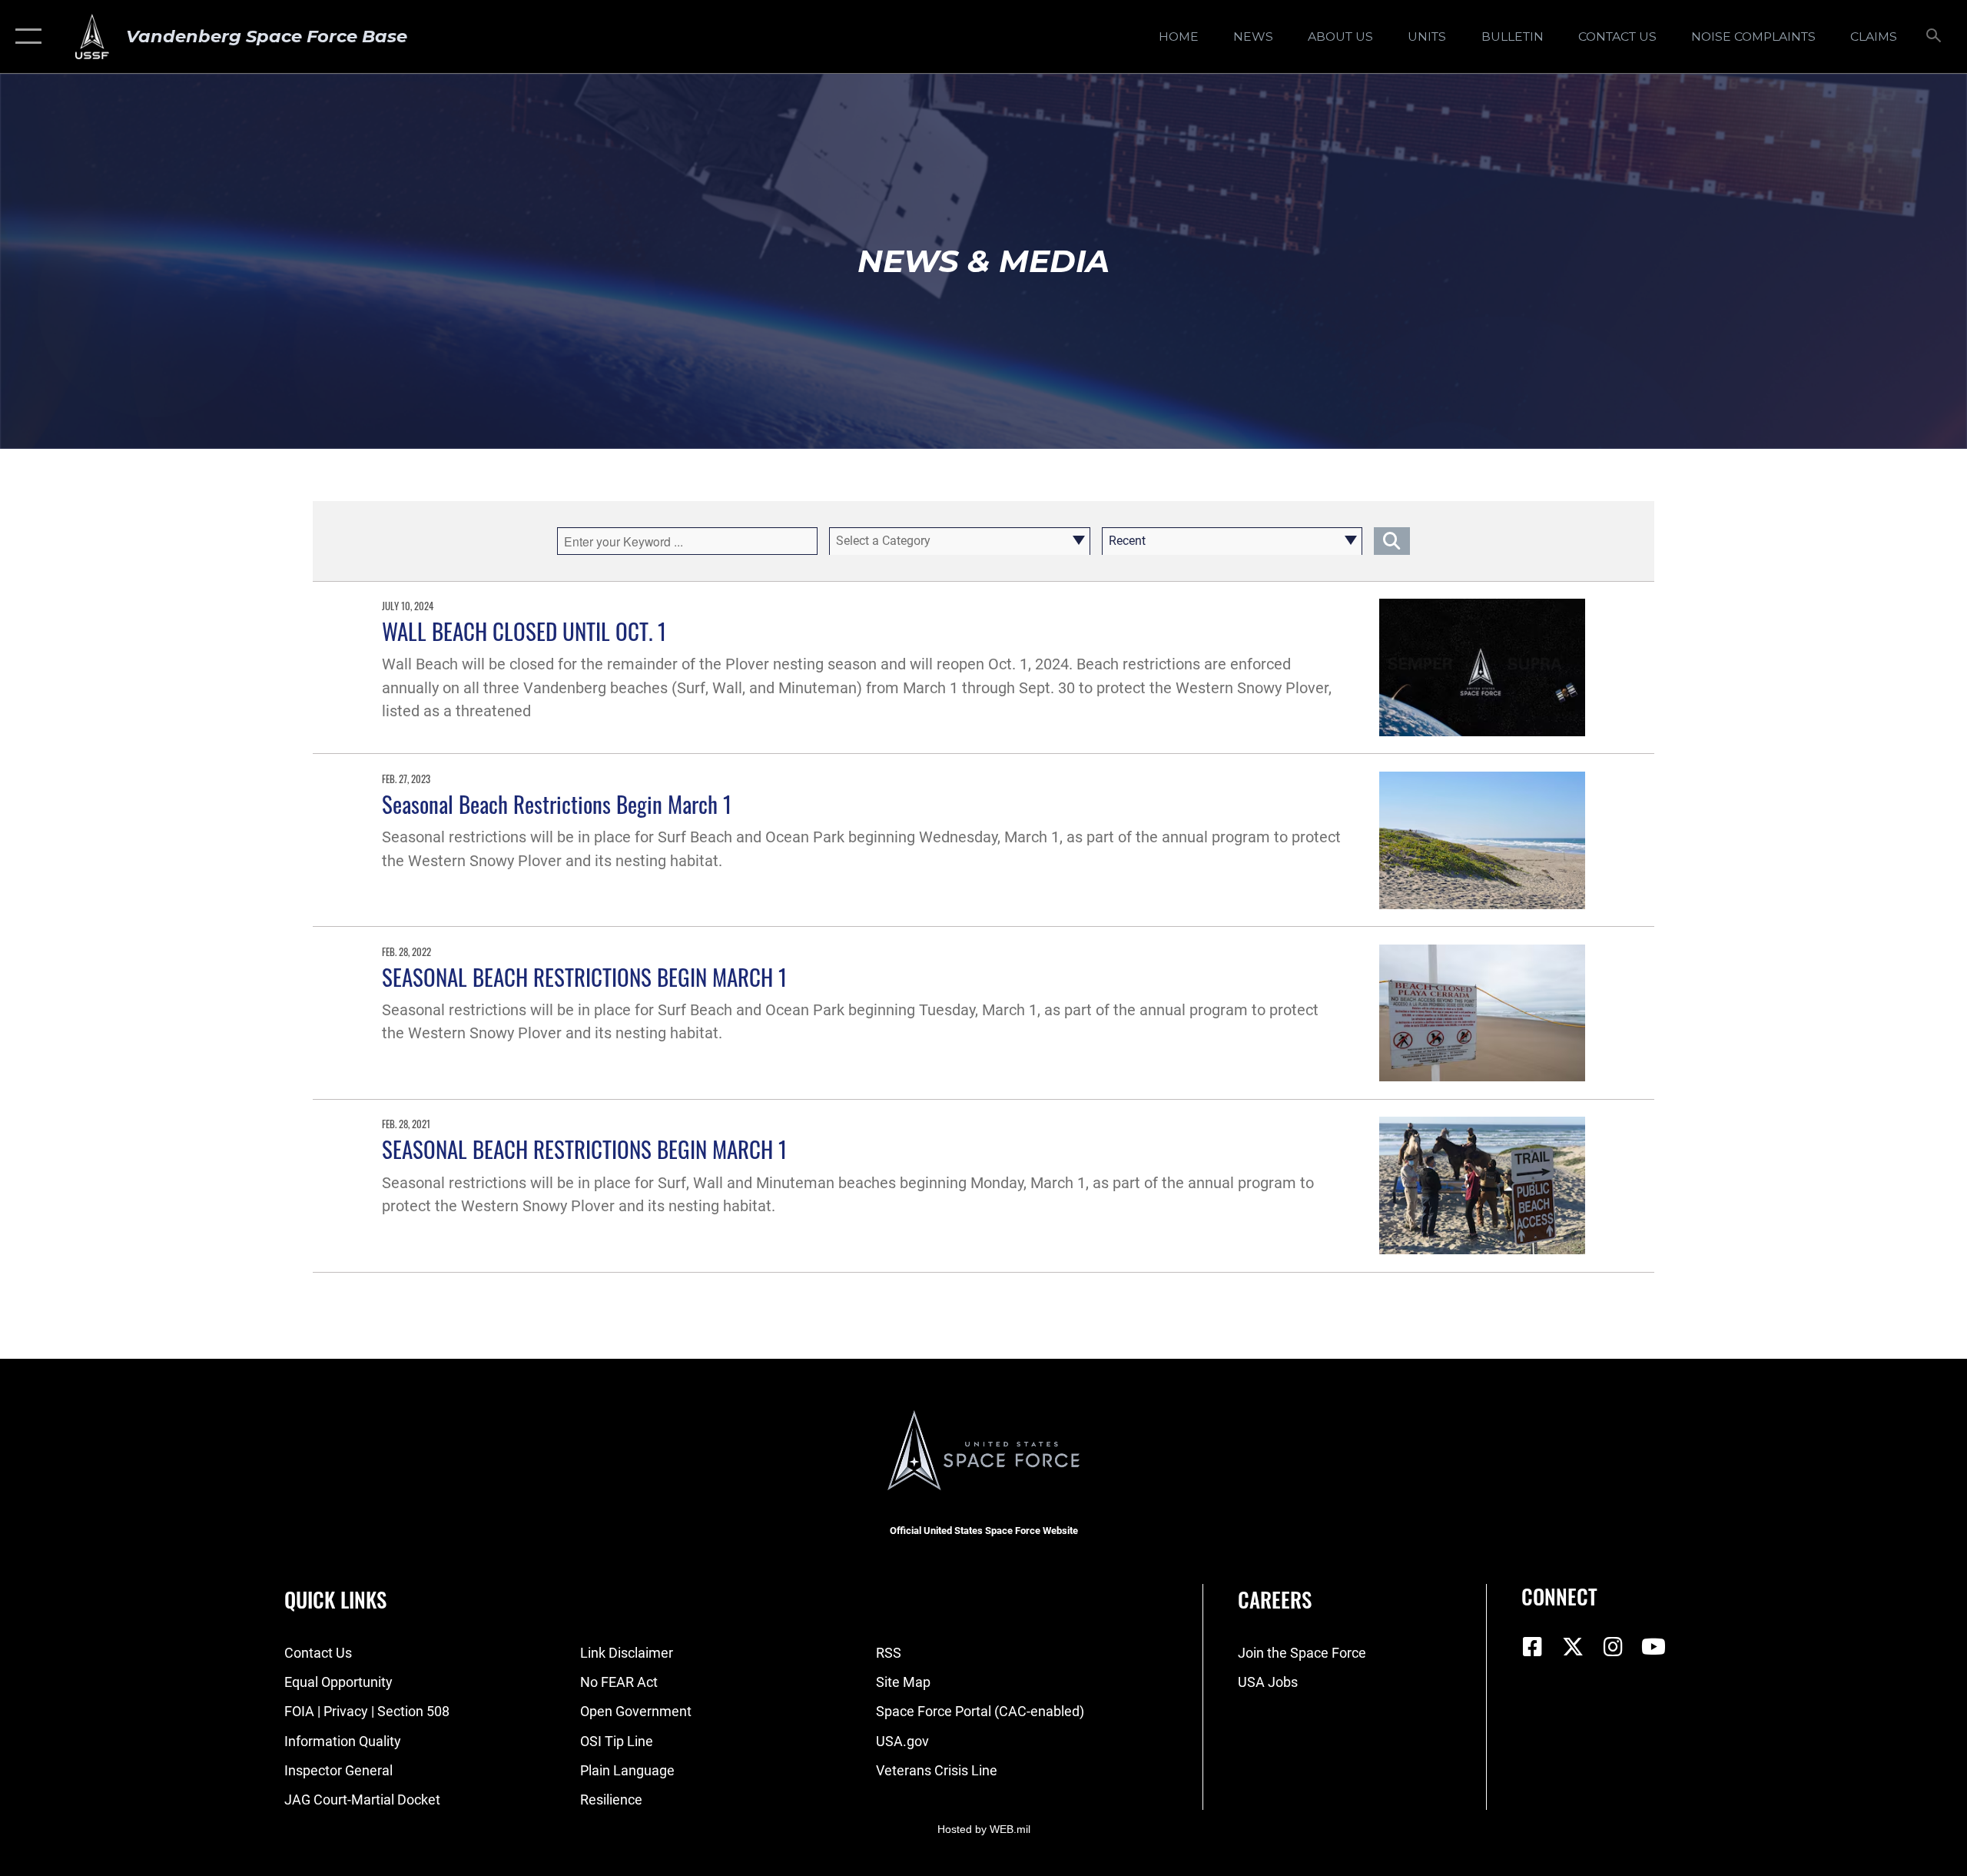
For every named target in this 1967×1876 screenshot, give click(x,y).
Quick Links (335, 1599)
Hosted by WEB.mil (984, 1829)
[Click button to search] (1392, 541)
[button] (25, 37)
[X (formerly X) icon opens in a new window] (1573, 1647)
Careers (1275, 1599)
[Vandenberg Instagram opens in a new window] (1614, 1647)
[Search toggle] (1934, 37)
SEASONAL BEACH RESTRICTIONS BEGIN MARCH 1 (584, 976)
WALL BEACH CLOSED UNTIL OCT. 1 (524, 631)
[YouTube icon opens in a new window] (1654, 1647)
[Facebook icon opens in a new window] (1533, 1647)
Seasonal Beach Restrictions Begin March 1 (557, 804)
